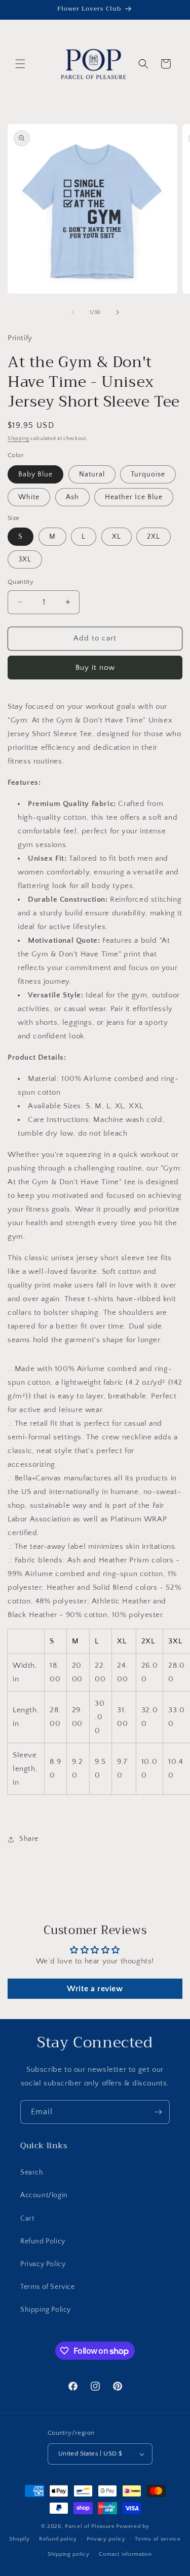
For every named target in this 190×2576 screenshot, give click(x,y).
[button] (20, 64)
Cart (27, 2219)
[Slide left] (73, 312)
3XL (25, 559)
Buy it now (95, 668)
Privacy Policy (43, 2264)
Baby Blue (35, 474)
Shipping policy (69, 2554)
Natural (92, 474)
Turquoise (148, 474)
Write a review (95, 1989)
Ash (72, 497)
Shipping (18, 439)
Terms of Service (48, 2287)
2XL (154, 537)
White (29, 497)
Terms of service (158, 2539)
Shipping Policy (46, 2310)
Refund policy (58, 2539)
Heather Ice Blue (134, 497)
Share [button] (29, 1839)
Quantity (21, 582)
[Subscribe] (158, 2112)
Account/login (44, 2195)
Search (32, 2172)
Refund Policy (43, 2241)
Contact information (125, 2554)
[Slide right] (118, 312)
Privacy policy (106, 2539)
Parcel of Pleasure (90, 2526)
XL (117, 537)
